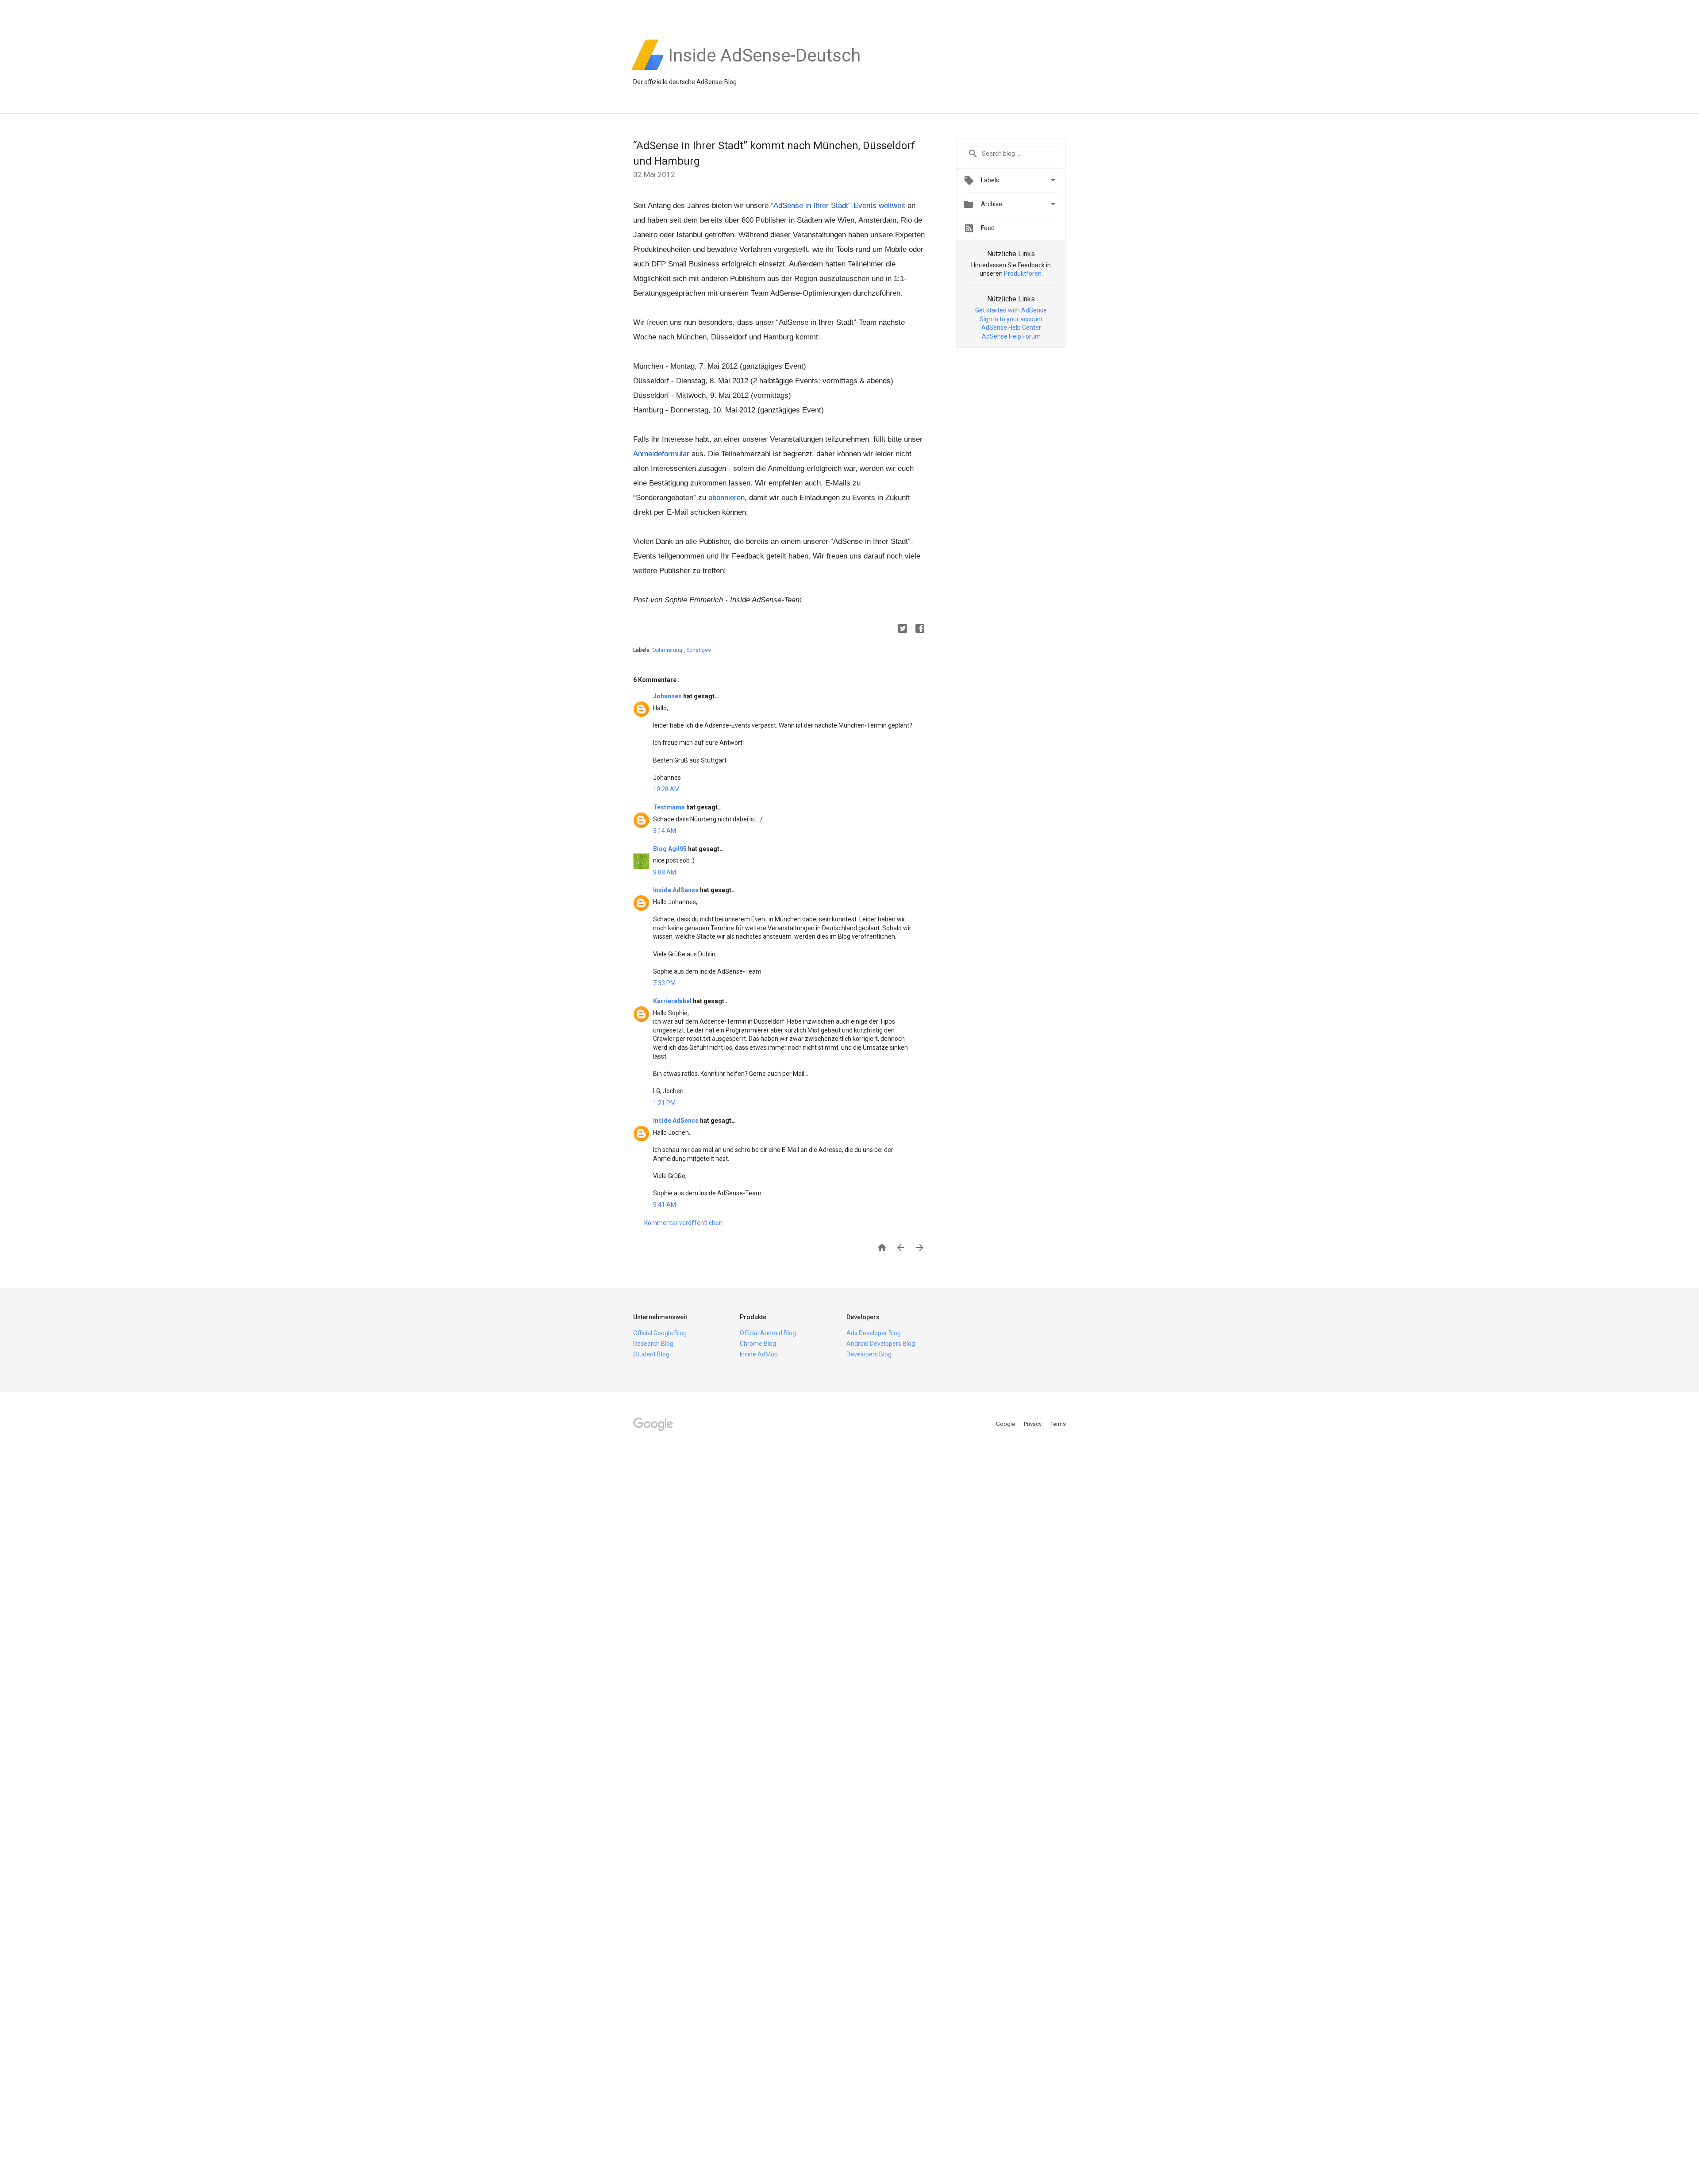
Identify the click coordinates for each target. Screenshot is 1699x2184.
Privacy (1033, 1424)
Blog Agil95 (671, 849)
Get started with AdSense (1011, 310)
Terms (1058, 1424)
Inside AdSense (677, 890)
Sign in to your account (1011, 319)
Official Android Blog (768, 1333)
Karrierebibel (673, 1001)
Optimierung (668, 650)
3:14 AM (665, 831)
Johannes (668, 696)
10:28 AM (666, 789)
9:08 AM (665, 872)
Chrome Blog (758, 1344)
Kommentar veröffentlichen (683, 1223)
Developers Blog (869, 1354)
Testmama (670, 807)
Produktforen (1023, 273)
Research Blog (653, 1344)
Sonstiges (699, 650)
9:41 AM (665, 1205)
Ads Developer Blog (874, 1333)
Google (1006, 1424)
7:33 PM (664, 983)
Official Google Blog (660, 1333)
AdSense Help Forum (1011, 336)
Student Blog (651, 1354)
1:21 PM (664, 1103)
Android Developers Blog (881, 1344)
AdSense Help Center (1011, 327)
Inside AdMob (759, 1354)
